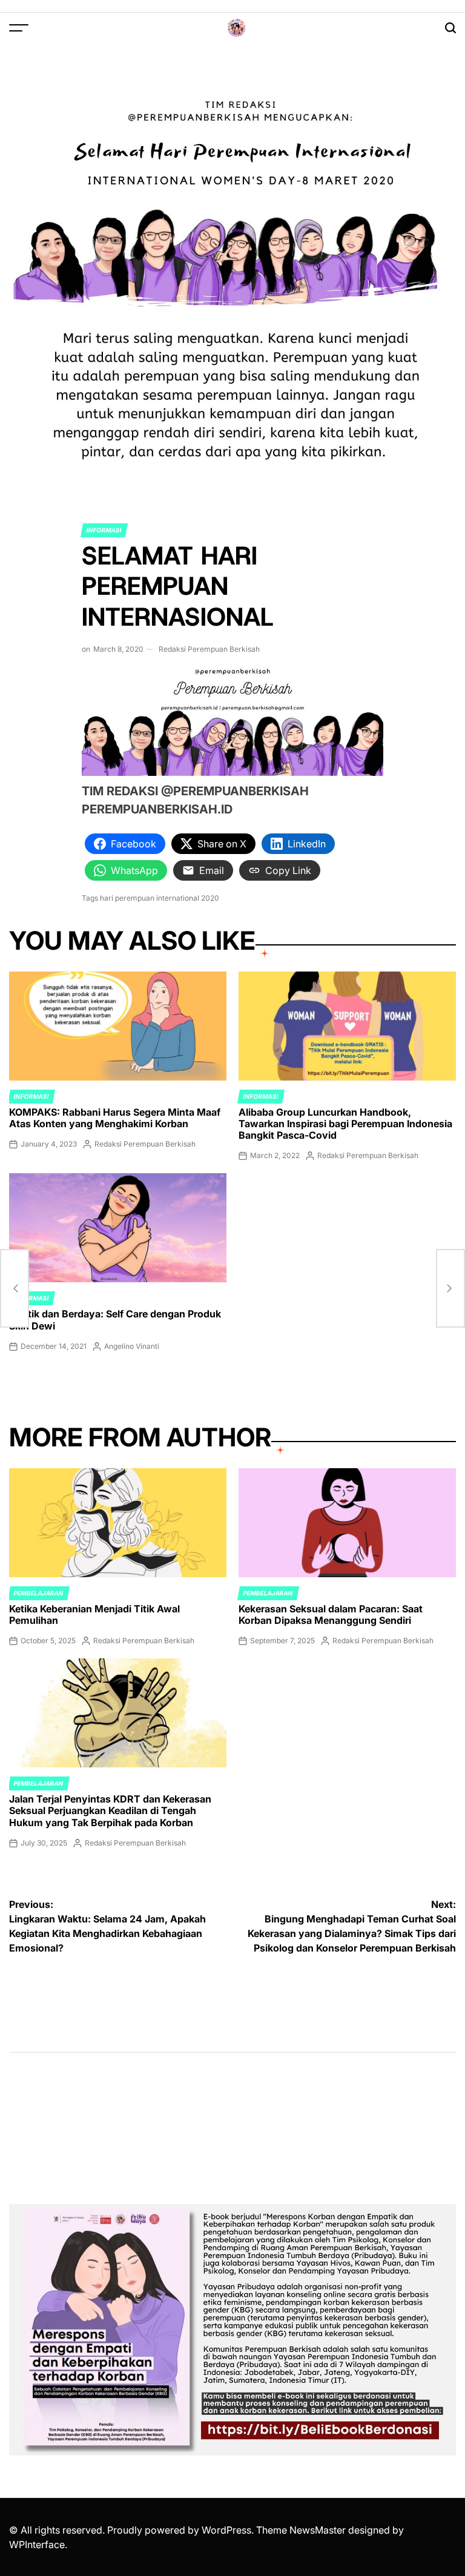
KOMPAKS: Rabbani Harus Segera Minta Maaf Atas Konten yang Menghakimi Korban (115, 1118)
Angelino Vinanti (132, 1346)
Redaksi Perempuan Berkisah (209, 649)
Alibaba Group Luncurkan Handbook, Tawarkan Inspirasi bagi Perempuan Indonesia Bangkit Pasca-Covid (345, 1124)
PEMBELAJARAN (39, 1593)
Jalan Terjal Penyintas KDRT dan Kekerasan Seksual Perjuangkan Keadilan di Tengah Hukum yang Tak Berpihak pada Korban (110, 1810)
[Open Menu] (19, 28)
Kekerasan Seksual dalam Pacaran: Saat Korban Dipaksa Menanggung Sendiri (331, 1614)
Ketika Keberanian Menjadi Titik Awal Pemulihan (94, 1614)
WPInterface (37, 2545)
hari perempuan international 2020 (160, 898)
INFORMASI (104, 530)
